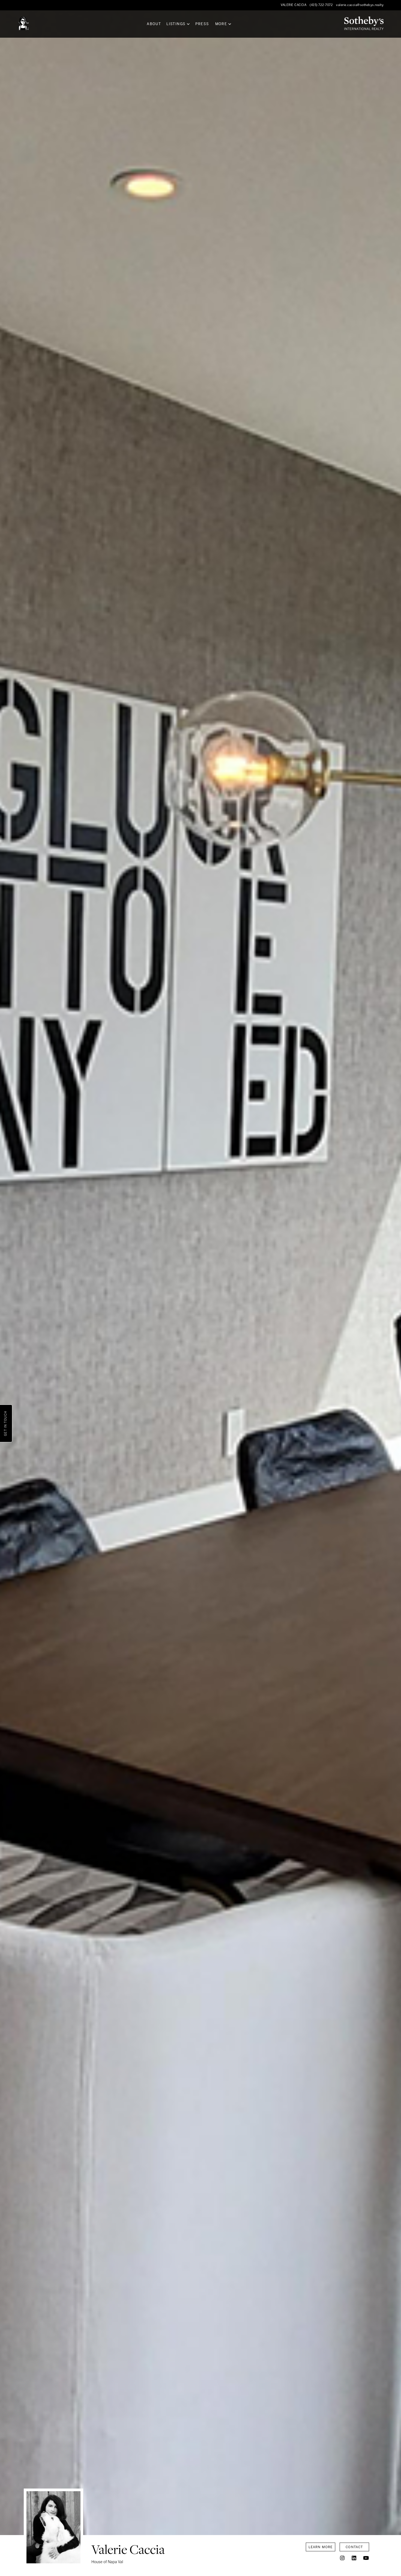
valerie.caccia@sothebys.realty (360, 5)
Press (202, 24)
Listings (176, 24)
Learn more (321, 2547)
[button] (342, 2558)
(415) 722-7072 (321, 5)
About (154, 24)
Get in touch (6, 1423)
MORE (221, 24)
